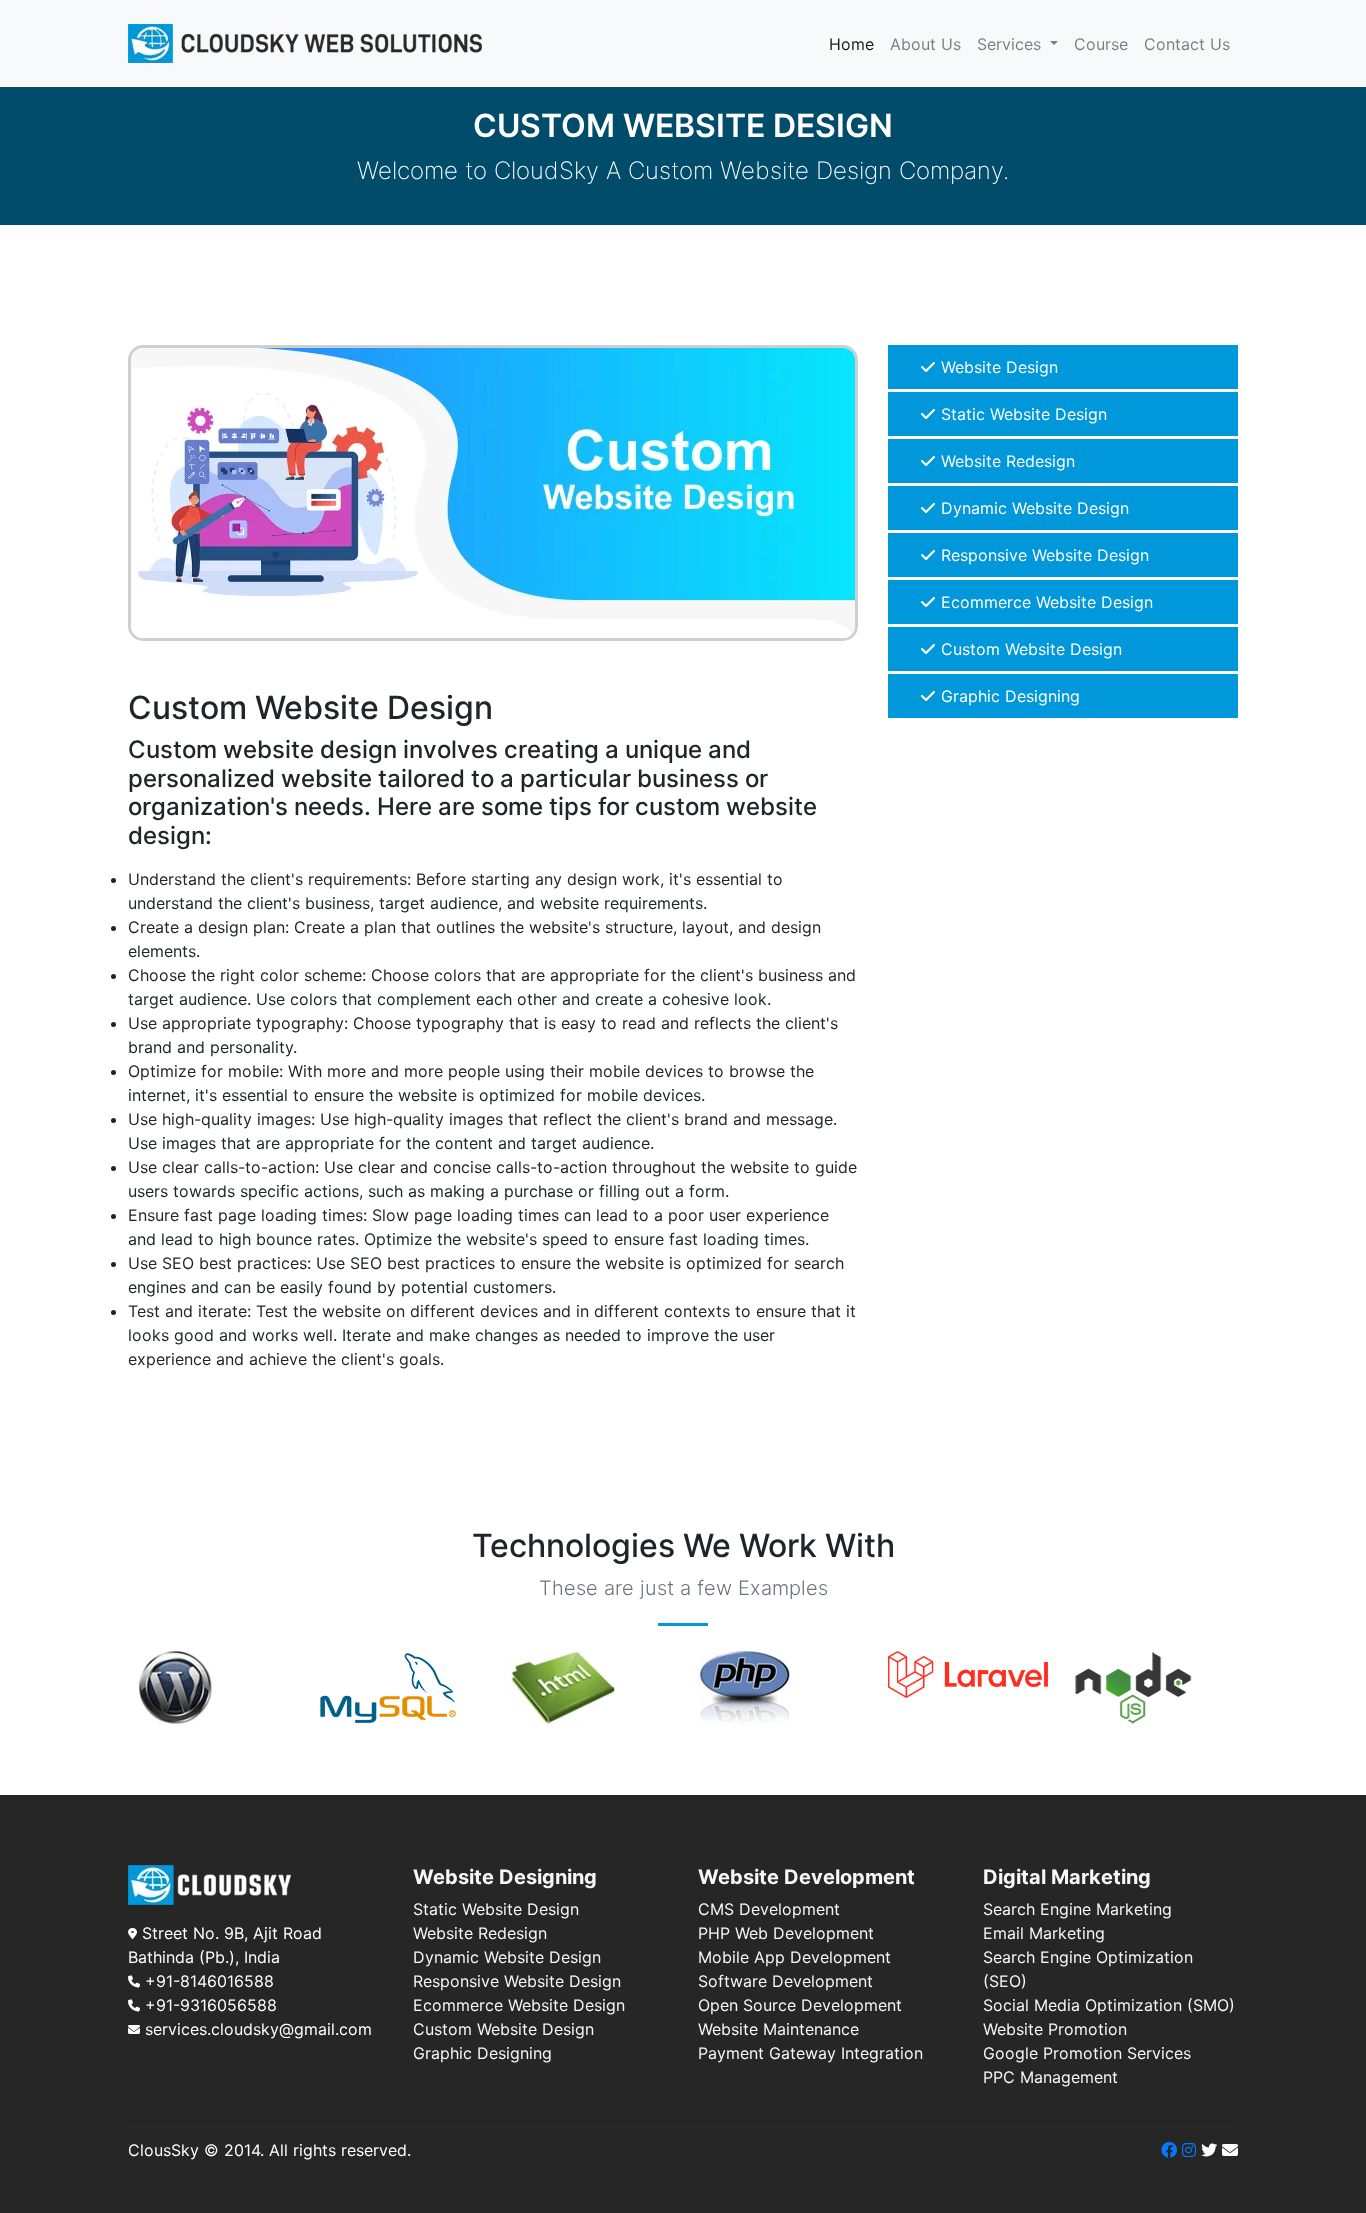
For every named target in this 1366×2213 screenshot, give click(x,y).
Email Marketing (1044, 1933)
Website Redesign (1005, 461)
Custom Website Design (1029, 649)
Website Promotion (1055, 2029)
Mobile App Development (794, 1957)
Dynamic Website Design (1032, 508)
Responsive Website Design (1042, 555)
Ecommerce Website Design (1044, 602)
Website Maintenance (778, 2029)
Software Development (785, 1981)
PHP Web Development (786, 1933)
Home (855, 43)
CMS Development (769, 1909)
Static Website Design (1021, 414)
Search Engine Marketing (1077, 1909)
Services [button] (1011, 44)
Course (1101, 44)
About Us (925, 44)
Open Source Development (800, 2005)
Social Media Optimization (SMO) (1109, 2005)
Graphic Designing (1008, 696)
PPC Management (1050, 2077)
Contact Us (1187, 44)
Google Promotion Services (1087, 2053)
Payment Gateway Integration (810, 2053)
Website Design (997, 367)
